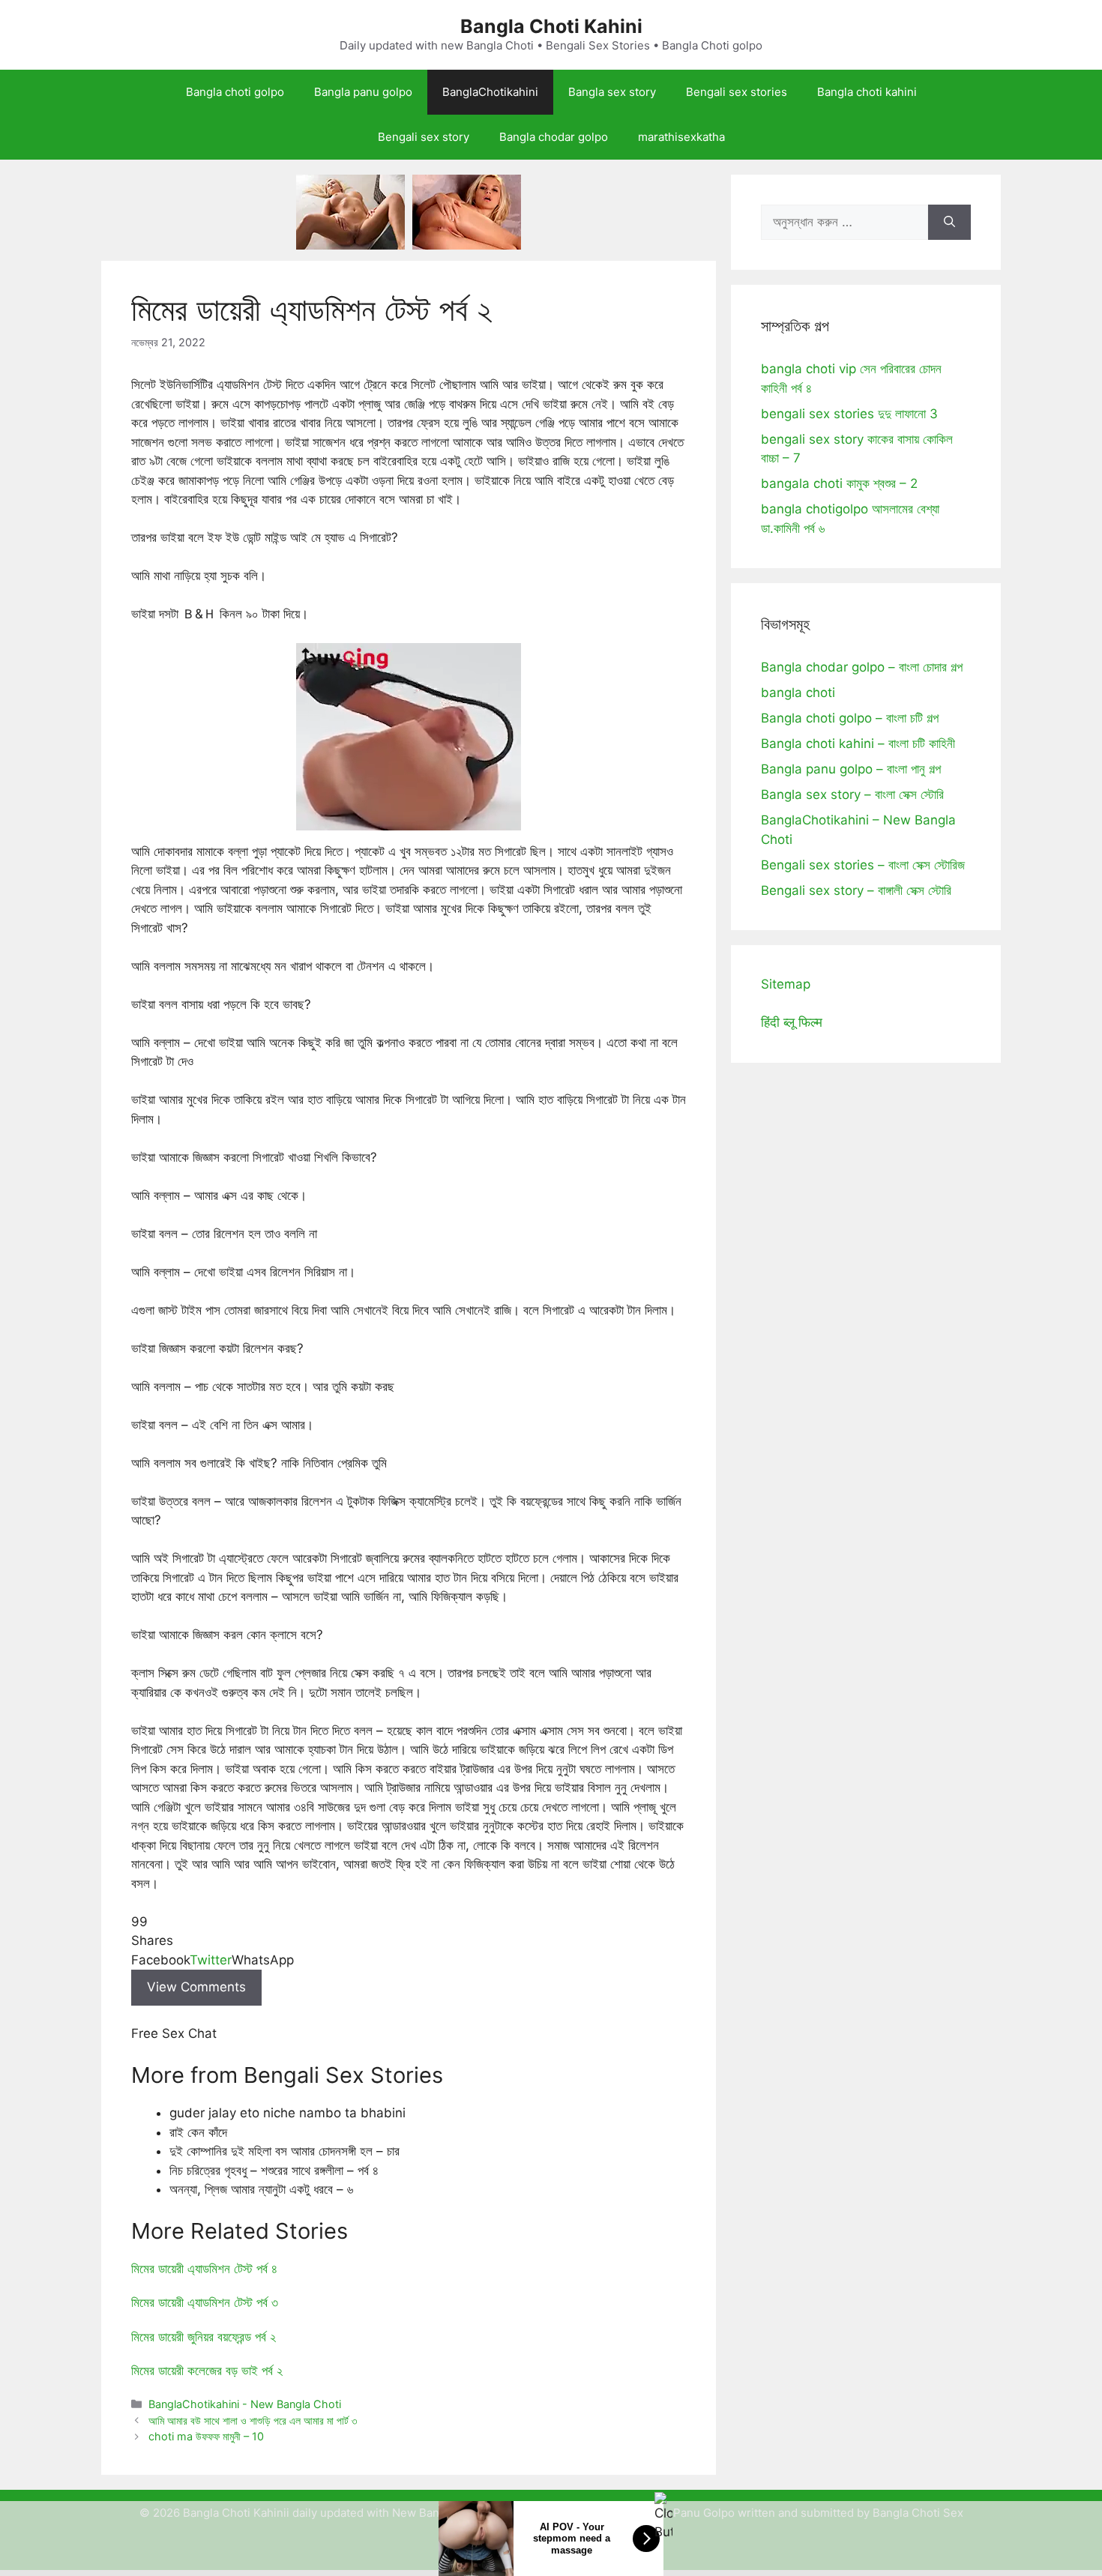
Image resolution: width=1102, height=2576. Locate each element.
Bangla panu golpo (363, 92)
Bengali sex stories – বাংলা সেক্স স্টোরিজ (863, 865)
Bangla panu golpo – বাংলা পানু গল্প (851, 769)
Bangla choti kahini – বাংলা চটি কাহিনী (858, 743)
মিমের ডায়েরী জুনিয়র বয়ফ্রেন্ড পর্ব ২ (204, 2337)
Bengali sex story (424, 137)
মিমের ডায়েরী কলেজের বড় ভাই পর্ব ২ (207, 2371)
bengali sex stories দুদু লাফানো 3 (849, 414)
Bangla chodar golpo (554, 137)
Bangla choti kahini (867, 92)
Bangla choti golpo (235, 92)
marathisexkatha (681, 137)
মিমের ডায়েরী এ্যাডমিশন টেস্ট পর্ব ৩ (205, 2302)
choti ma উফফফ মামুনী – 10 (206, 2436)
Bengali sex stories (737, 92)
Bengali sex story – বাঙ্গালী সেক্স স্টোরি (856, 890)
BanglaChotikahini (490, 92)
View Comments (196, 1987)
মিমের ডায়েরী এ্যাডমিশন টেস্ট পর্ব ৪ (204, 2269)
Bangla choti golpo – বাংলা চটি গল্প (850, 718)
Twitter (211, 1960)
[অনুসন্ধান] (949, 223)
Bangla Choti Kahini (551, 26)
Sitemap (786, 984)
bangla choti (798, 693)
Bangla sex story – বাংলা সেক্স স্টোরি (852, 794)
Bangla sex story (612, 92)
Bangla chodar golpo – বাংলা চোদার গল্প (862, 667)
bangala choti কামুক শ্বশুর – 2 (839, 483)
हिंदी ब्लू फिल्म (792, 1022)
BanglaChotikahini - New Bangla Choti (245, 2404)
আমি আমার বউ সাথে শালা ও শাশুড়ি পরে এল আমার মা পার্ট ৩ (253, 2420)
